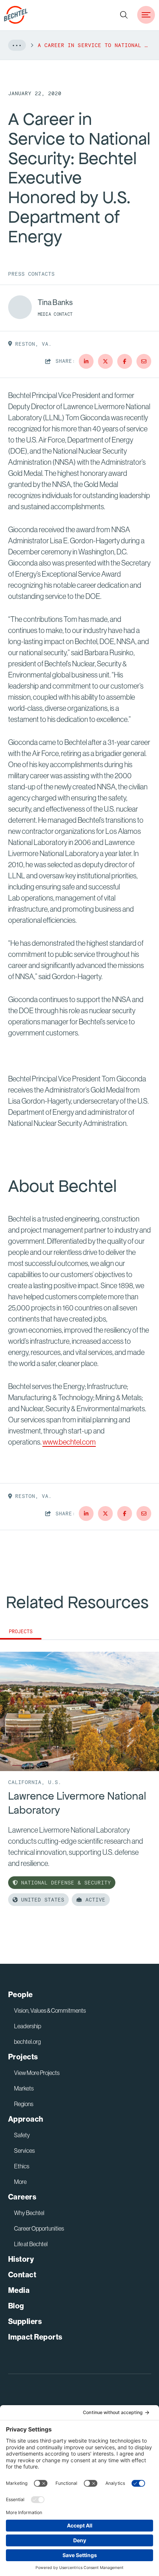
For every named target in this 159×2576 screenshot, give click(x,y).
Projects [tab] (21, 1632)
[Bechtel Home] (16, 15)
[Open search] (124, 15)
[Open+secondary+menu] (146, 15)
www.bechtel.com (69, 1442)
